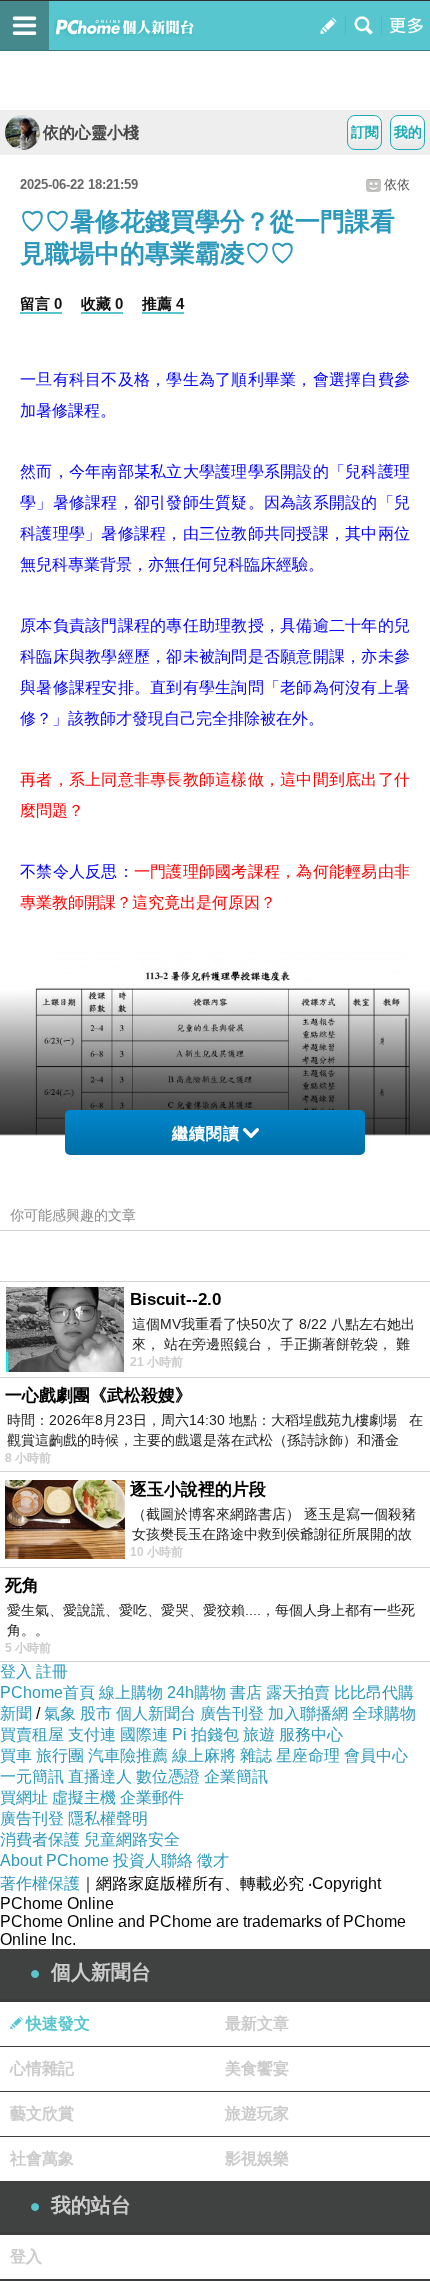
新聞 (16, 1713)
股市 (96, 1713)
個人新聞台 (156, 1713)
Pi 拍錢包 (205, 1734)
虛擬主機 (84, 1797)
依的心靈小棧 (91, 132)
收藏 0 (102, 303)
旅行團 (60, 1755)
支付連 (92, 1734)
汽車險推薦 (128, 1755)
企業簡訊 (236, 1776)
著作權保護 (40, 1883)
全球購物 (384, 1713)
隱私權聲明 (108, 1818)
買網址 (24, 1797)
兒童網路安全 (132, 1839)
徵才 (213, 1860)
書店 (246, 1692)
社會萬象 (42, 2158)
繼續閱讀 (206, 1133)
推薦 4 (163, 303)
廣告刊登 (232, 1713)
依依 (397, 184)
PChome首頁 (47, 1692)
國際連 (144, 1734)
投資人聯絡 (153, 1860)
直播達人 (100, 1776)
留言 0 (41, 303)
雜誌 (256, 1755)
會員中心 (376, 1755)
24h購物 (196, 1692)
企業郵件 (152, 1797)
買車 (16, 1755)
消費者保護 (40, 1839)
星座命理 (308, 1755)
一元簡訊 (32, 1776)
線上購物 (131, 1692)
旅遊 (259, 1734)
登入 (16, 1671)
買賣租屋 (32, 1734)
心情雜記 (42, 2068)
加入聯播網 (308, 1713)
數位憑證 (168, 1776)
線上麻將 (204, 1755)
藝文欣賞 (42, 2113)
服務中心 (311, 1734)
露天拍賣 (298, 1692)
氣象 (60, 1713)
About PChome (54, 1860)
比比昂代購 (374, 1692)
